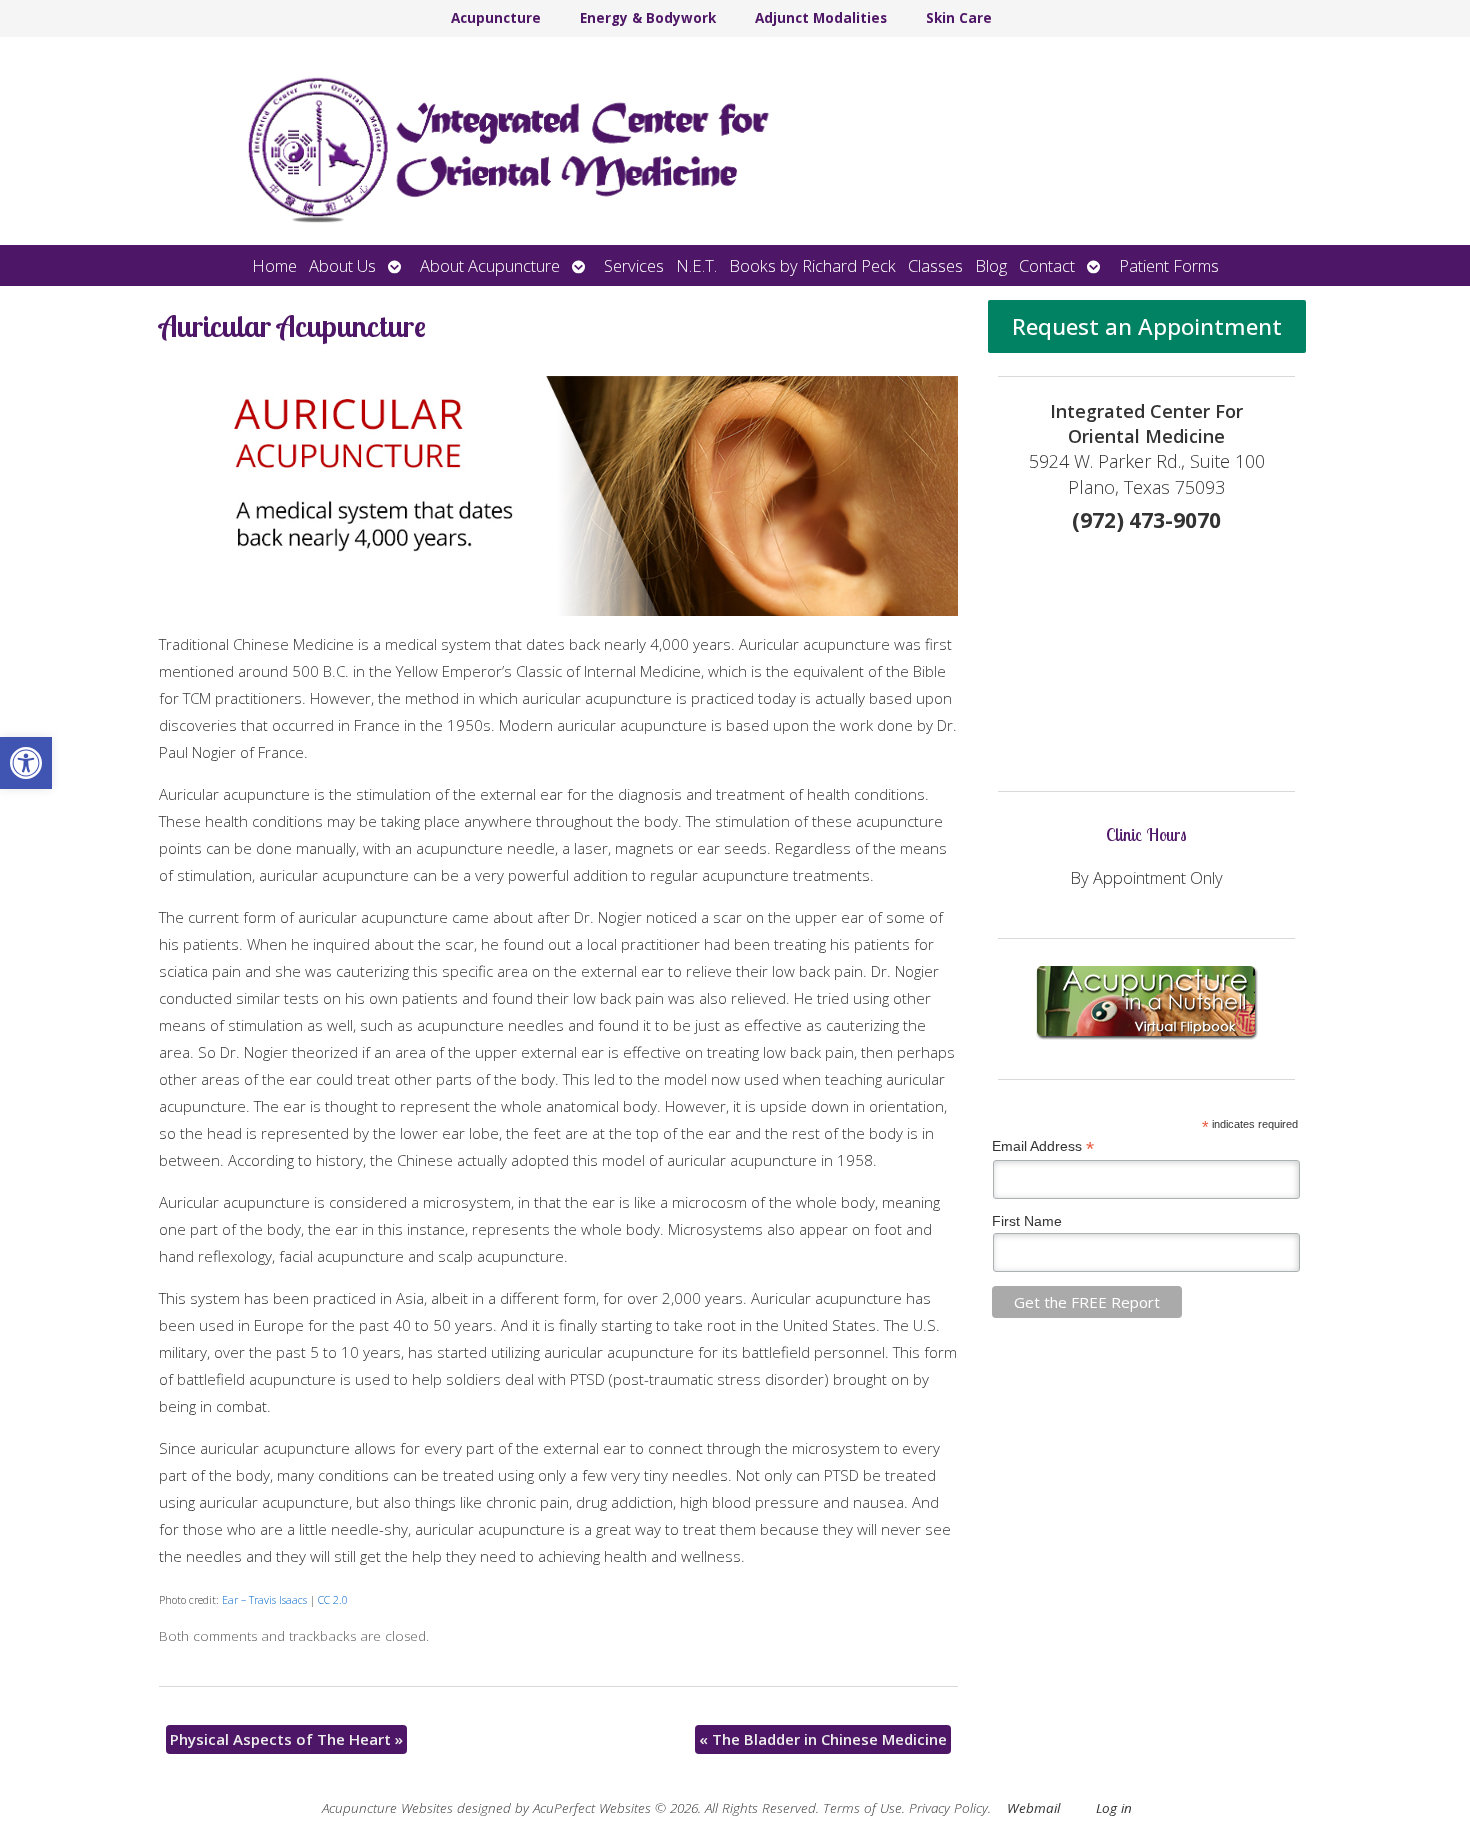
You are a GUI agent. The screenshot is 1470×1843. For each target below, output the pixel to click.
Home (274, 265)
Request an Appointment (1147, 326)
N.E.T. (696, 265)
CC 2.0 (333, 1600)
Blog (991, 265)
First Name (1027, 1221)
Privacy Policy (948, 1808)
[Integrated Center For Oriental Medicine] (735, 141)
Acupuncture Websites (387, 1808)
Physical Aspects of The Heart (286, 1739)
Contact (1047, 265)
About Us (342, 265)
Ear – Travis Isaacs (264, 1600)
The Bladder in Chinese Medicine (823, 1739)
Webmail (1033, 1808)
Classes (935, 265)
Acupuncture (496, 18)
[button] (26, 763)
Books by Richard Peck (812, 265)
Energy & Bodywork (648, 18)
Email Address (1043, 1146)
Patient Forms (1169, 265)
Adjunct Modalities (821, 18)
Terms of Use (862, 1808)
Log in (1114, 1808)
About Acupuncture (490, 265)
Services (634, 265)
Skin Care (959, 18)
